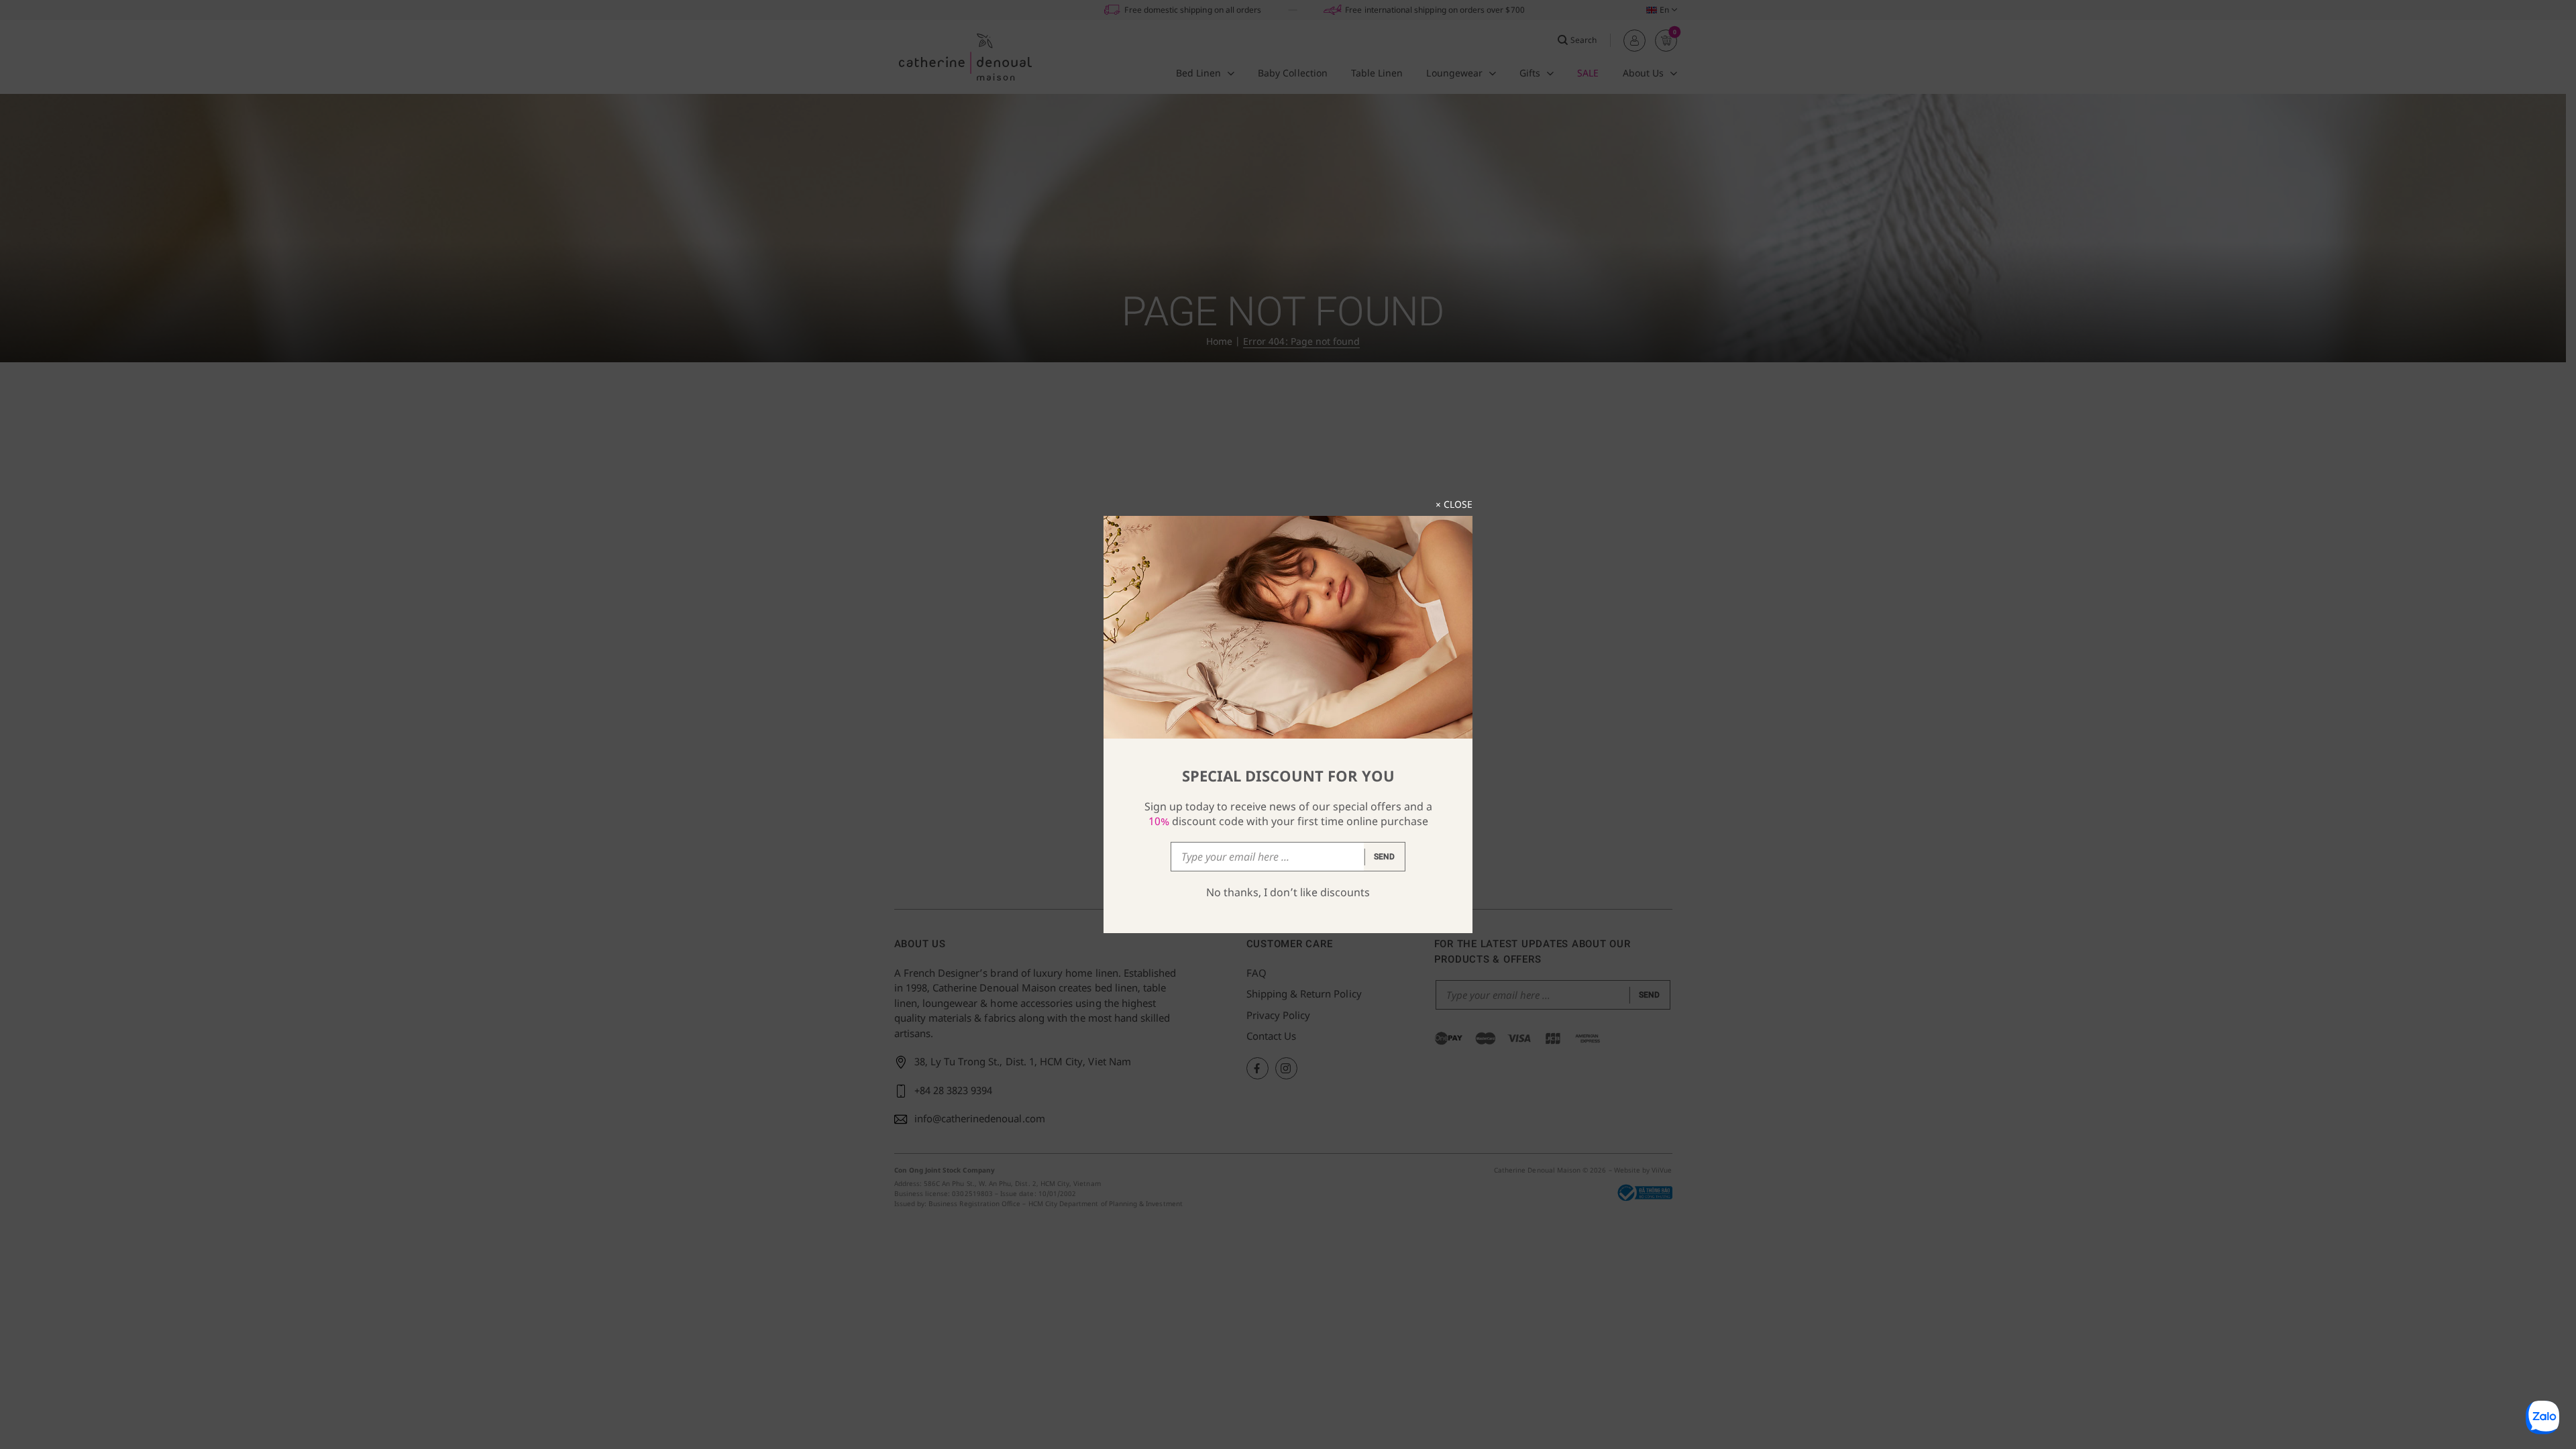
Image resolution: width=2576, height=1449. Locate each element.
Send (1385, 857)
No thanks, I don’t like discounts (1288, 892)
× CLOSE (1454, 504)
